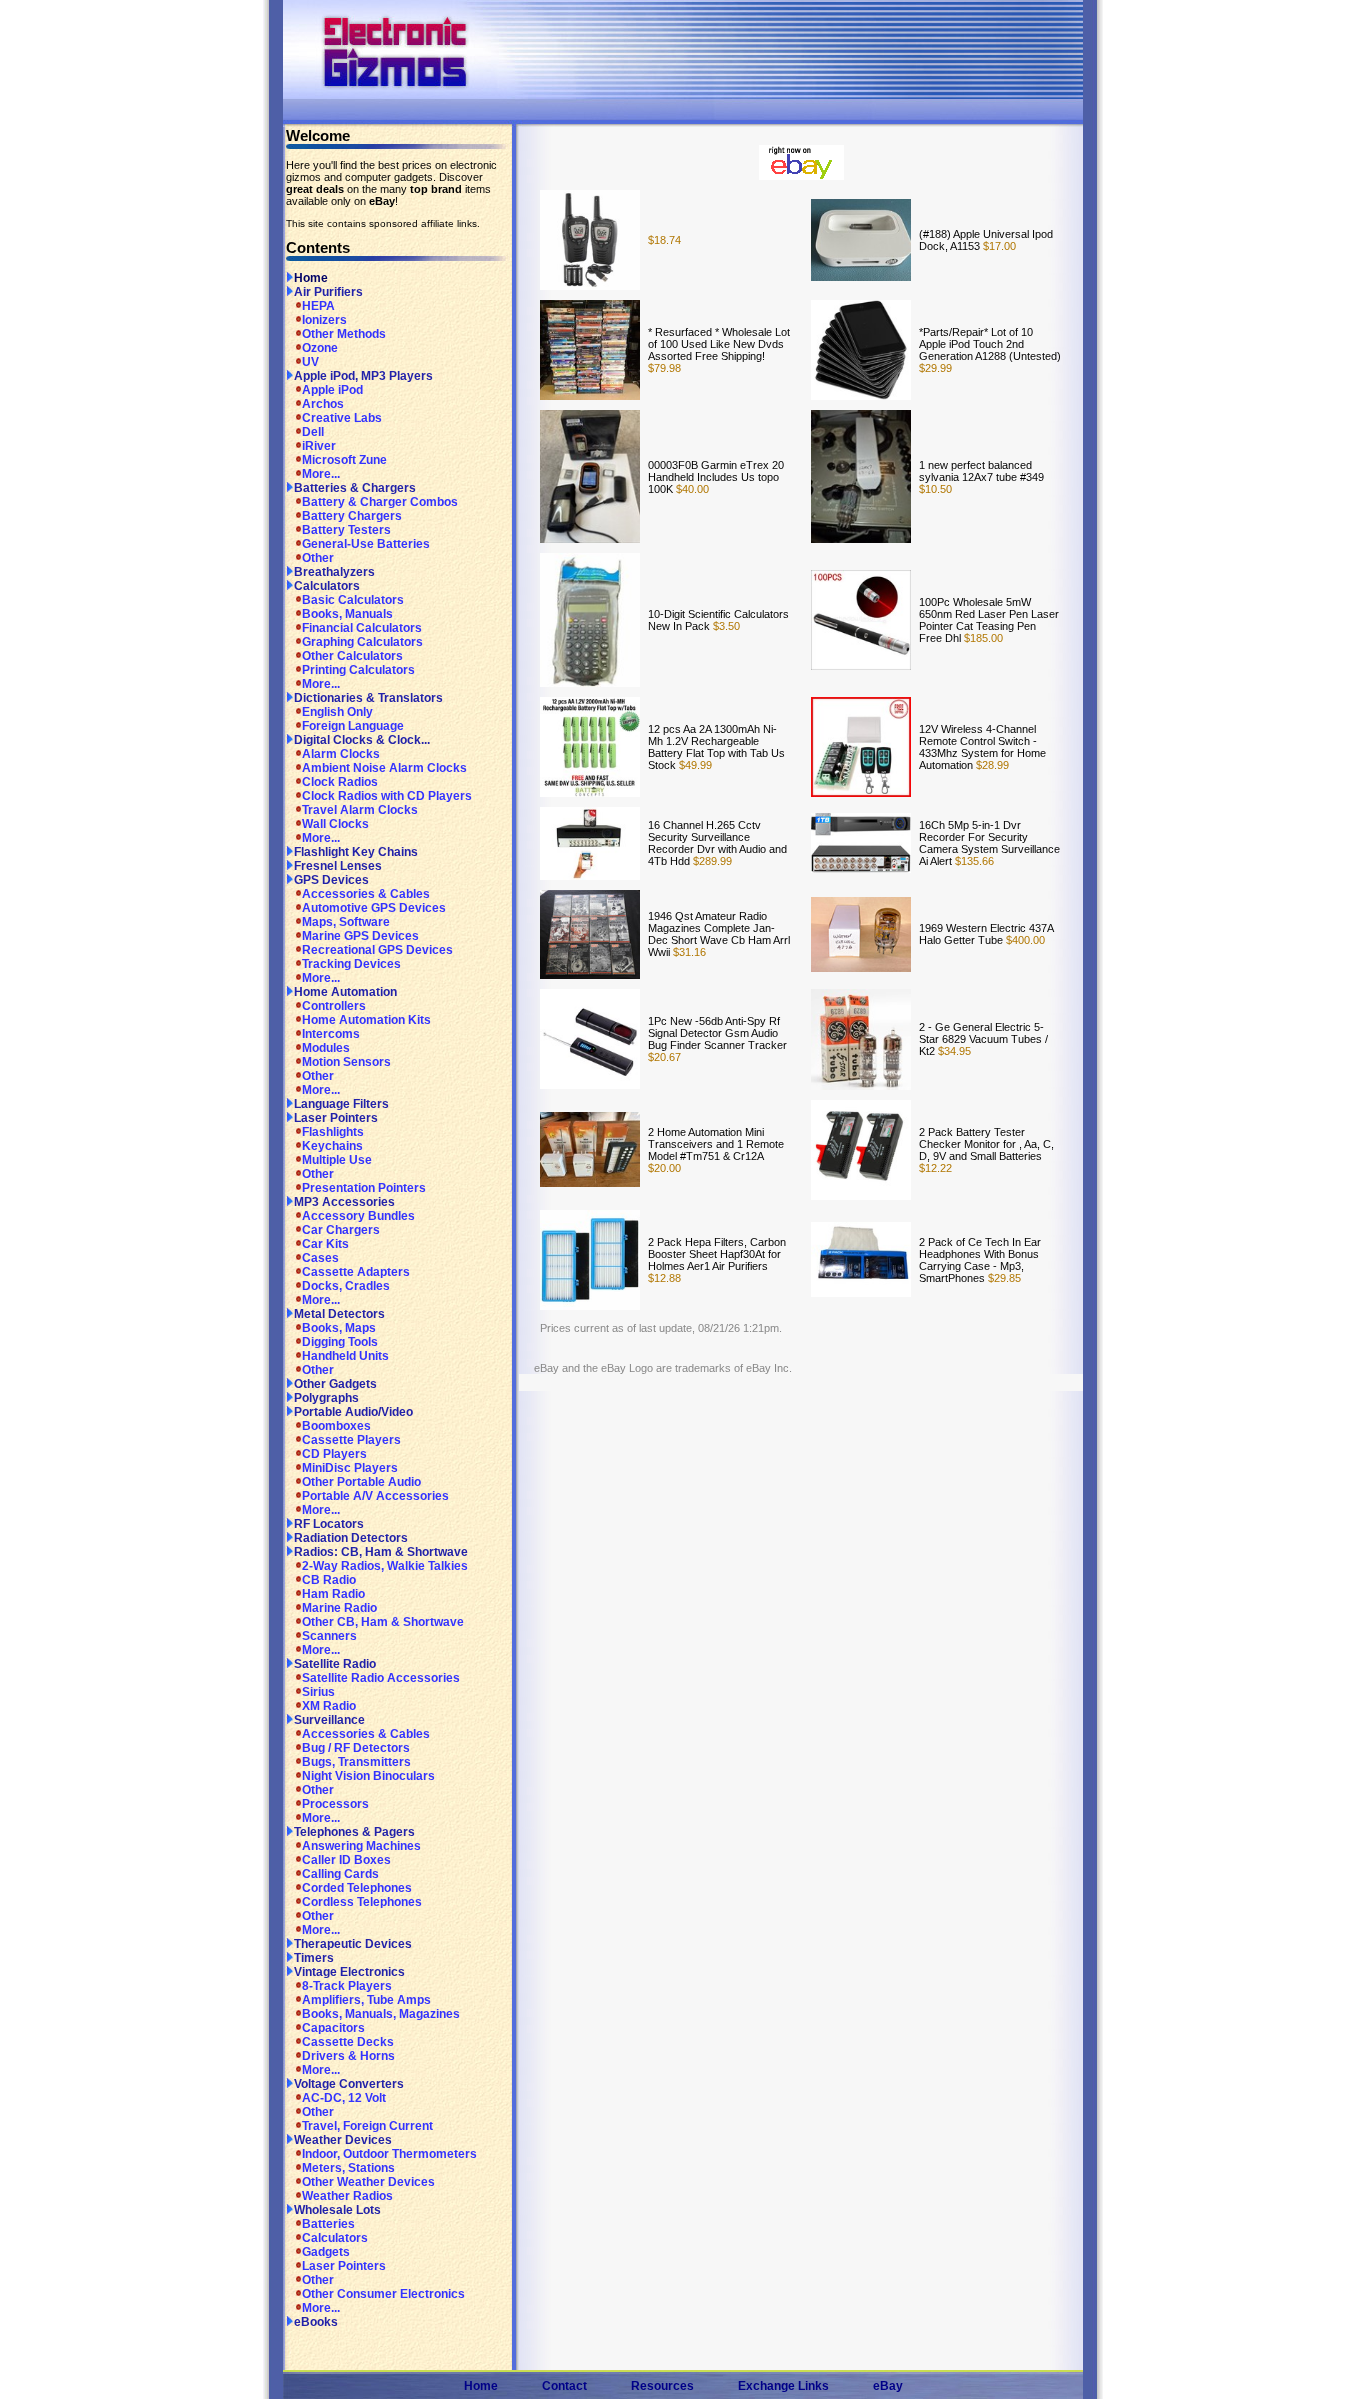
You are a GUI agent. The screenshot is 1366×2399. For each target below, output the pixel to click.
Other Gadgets (335, 1384)
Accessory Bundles (358, 1216)
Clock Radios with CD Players (387, 796)
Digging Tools (340, 1342)
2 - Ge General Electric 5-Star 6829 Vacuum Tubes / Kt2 (983, 1039)
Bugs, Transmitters (356, 1762)
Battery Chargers (352, 516)
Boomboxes (336, 1426)
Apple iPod (332, 390)
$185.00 (982, 638)
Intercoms (331, 1034)
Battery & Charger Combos (380, 502)
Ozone (320, 348)
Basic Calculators (353, 600)
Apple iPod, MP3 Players (363, 376)
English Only (337, 712)
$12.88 (664, 1278)
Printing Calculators (358, 670)
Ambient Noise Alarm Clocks (384, 768)
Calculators (327, 586)
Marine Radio (339, 1608)
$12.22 (935, 1168)
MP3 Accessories (344, 1202)
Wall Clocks (335, 824)
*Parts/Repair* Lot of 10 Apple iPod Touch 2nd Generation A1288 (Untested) (990, 344)
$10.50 (935, 489)
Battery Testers (346, 530)
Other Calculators (352, 656)
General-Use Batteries (366, 544)
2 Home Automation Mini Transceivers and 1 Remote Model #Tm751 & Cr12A (716, 1144)
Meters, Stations (348, 2168)
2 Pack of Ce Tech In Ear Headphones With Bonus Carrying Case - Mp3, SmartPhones (980, 1260)
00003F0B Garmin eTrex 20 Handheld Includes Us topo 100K (716, 477)
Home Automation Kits (366, 1020)
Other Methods (344, 334)
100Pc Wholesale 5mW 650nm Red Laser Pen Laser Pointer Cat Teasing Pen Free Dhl (989, 620)
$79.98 (664, 368)
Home (311, 278)
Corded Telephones (357, 1888)
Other (318, 558)
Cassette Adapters (356, 1272)
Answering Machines (361, 1846)
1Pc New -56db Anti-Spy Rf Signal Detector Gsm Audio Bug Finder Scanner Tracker (717, 1033)
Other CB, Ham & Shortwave (383, 1622)
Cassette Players (351, 1440)
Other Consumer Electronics (383, 2294)
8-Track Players (347, 1986)
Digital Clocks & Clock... (362, 740)
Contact (564, 2386)
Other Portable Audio (361, 1482)
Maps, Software (346, 922)
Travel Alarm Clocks (360, 810)
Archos (323, 404)
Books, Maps (339, 1328)
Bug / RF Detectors (356, 1748)
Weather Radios (347, 2196)
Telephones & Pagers (354, 1832)
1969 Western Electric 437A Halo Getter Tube (986, 934)
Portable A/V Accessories (375, 1496)
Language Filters (341, 1104)
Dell (313, 432)
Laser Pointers (336, 1118)
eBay (888, 2386)
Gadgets (326, 2252)
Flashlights (333, 1132)
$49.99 (694, 765)
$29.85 (1003, 1278)
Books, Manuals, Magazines (381, 2014)
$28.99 (991, 765)
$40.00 (691, 489)
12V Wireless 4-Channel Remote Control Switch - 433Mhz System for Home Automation (982, 747)
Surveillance (329, 1720)
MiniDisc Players (350, 1468)
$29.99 (935, 368)
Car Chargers (341, 1230)
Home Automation (345, 992)
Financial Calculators (362, 628)
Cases (320, 1258)
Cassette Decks (348, 2042)
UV (310, 362)
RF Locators (329, 1524)
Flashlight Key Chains (356, 852)
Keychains (332, 1146)
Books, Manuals (347, 614)
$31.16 (688, 952)
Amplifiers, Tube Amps (366, 2000)
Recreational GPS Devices (377, 950)
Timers (314, 1958)
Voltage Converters (349, 2084)
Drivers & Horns (348, 2056)
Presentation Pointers (364, 1188)
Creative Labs (342, 418)
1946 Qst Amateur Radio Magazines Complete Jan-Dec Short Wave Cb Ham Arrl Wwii (719, 934)
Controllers (334, 1006)
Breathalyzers (334, 572)
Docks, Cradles (346, 1286)
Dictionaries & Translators (368, 698)
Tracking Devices (351, 964)
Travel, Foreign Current (367, 2126)
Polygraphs (326, 1398)
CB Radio (329, 1580)
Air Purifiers (328, 292)
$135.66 (973, 861)
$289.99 (711, 861)
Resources (662, 2386)
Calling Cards (340, 1874)
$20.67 (664, 1057)
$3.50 (725, 626)
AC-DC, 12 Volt (344, 2098)
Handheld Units (345, 1356)
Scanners (329, 1636)
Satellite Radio (335, 1664)
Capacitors (333, 2028)
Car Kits (325, 1244)
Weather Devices (343, 2140)
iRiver (319, 446)
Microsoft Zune (344, 460)
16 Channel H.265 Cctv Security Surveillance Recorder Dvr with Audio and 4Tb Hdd (717, 843)
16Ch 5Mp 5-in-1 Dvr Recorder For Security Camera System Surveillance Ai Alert (989, 843)
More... (321, 474)
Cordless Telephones (362, 1902)
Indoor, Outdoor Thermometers (389, 2154)
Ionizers (324, 320)
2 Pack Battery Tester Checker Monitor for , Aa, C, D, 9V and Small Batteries (986, 1144)
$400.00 (1024, 940)
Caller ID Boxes (346, 1860)
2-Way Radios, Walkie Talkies (385, 1566)
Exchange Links (783, 2386)
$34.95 (953, 1051)
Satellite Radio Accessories (381, 1678)
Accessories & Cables (366, 894)
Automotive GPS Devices (374, 908)
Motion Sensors (346, 1062)
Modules (326, 1048)
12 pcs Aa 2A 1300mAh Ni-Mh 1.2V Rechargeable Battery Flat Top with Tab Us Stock (716, 747)
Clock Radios (340, 782)
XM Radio (329, 1706)
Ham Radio (333, 1594)
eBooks (316, 2322)
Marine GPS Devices (360, 936)
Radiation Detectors (351, 1538)
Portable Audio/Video (353, 1412)
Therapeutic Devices (353, 1944)
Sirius (318, 1692)
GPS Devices (331, 880)
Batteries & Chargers (355, 488)
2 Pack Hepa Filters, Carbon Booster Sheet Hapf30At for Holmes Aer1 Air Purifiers (717, 1254)
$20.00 (664, 1168)
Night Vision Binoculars (368, 1776)
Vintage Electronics (349, 1972)
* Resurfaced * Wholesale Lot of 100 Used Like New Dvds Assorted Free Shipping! (719, 344)
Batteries (328, 2224)
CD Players (334, 1454)
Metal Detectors (339, 1314)
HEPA (318, 306)
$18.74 (664, 240)
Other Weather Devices (368, 2182)
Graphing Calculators (362, 642)
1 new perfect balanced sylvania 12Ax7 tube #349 (981, 471)
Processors (335, 1804)
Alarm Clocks (341, 754)
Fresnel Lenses (338, 866)
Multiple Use (337, 1160)
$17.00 (998, 246)
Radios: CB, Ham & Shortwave (381, 1552)
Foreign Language (353, 726)
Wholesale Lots (337, 2210)
